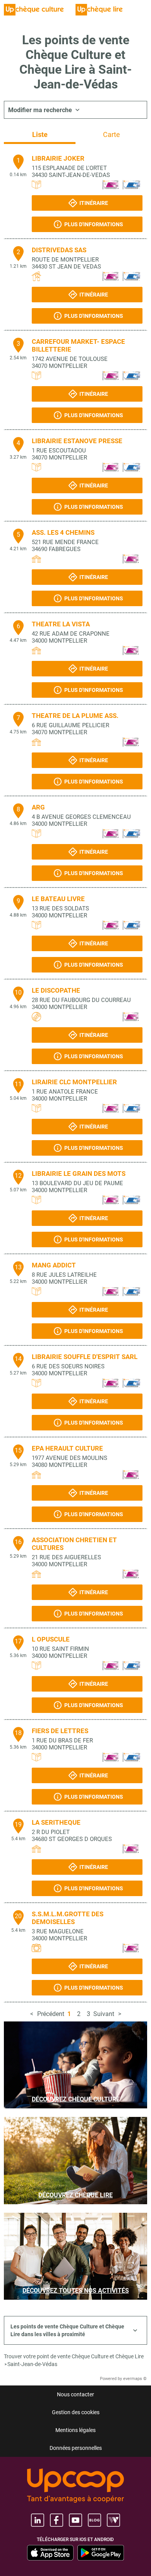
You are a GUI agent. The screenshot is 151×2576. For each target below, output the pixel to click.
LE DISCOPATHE (56, 990)
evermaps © (135, 2379)
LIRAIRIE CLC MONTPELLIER (74, 1082)
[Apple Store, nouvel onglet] (50, 2553)
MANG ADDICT (54, 1265)
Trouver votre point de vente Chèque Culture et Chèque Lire (74, 2356)
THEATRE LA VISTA (61, 624)
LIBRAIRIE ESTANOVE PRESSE (77, 441)
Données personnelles (76, 2448)
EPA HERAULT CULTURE (67, 1448)
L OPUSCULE (51, 1639)
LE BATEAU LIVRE (58, 899)
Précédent (51, 2014)
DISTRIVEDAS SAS (59, 250)
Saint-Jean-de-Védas (32, 2364)
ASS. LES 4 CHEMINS (63, 532)
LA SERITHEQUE (56, 1822)
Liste (40, 134)
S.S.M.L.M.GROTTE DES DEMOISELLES (68, 1918)
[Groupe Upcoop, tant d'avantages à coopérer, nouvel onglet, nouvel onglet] (75, 2486)
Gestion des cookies (76, 2412)
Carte (112, 134)
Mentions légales (75, 2430)
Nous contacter (75, 2394)
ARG (38, 807)
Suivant (104, 2014)
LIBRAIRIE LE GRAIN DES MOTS (79, 1174)
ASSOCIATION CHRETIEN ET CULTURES (74, 1544)
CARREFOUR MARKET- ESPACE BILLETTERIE (78, 345)
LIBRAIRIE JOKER (58, 158)
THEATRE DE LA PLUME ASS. (75, 716)
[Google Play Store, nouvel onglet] (101, 2553)
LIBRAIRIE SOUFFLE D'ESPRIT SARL (85, 1357)
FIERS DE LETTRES (60, 1731)
